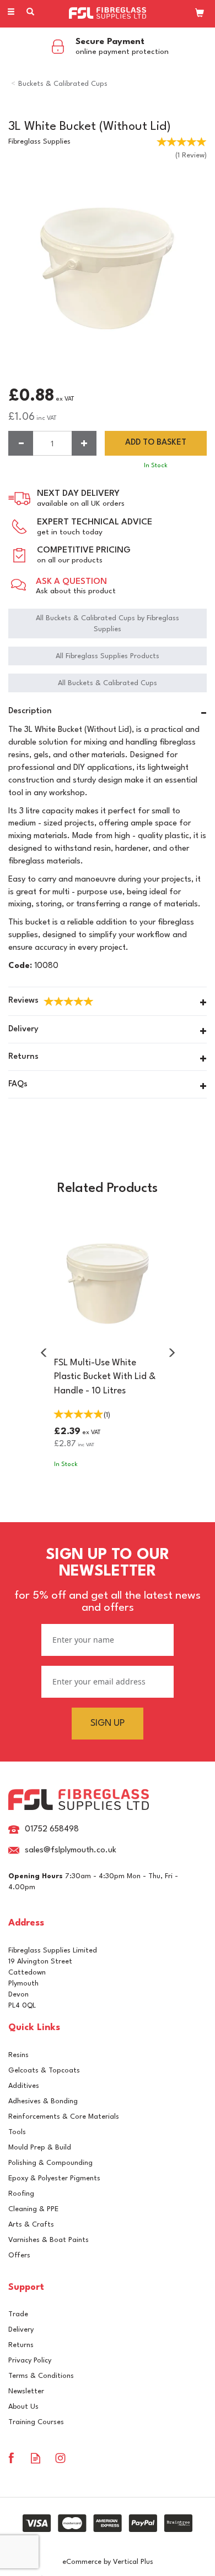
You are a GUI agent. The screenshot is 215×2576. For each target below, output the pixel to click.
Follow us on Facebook (11, 2458)
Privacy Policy (30, 2361)
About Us (23, 2407)
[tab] (108, 713)
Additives (24, 2086)
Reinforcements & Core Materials (64, 2117)
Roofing (21, 2194)
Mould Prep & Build (40, 2148)
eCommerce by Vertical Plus (108, 2562)
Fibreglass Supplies (39, 142)
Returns (21, 2345)
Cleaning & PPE (33, 2209)
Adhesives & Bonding (43, 2101)
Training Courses (36, 2422)
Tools (17, 2132)
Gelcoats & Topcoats (44, 2071)
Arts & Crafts (31, 2225)
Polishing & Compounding (50, 2163)
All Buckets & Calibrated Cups (108, 683)
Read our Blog (36, 2458)
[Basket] (200, 13)
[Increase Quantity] (84, 443)
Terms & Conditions (41, 2376)
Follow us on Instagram (60, 2458)
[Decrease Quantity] (21, 443)
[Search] (30, 13)
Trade (18, 2314)
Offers (19, 2255)
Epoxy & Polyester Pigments (54, 2178)
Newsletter (26, 2391)
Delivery (21, 2330)
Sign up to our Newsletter (108, 1580)
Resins (18, 2055)
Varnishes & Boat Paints (49, 2240)
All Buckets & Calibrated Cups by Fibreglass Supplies (108, 624)
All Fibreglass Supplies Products (108, 656)
